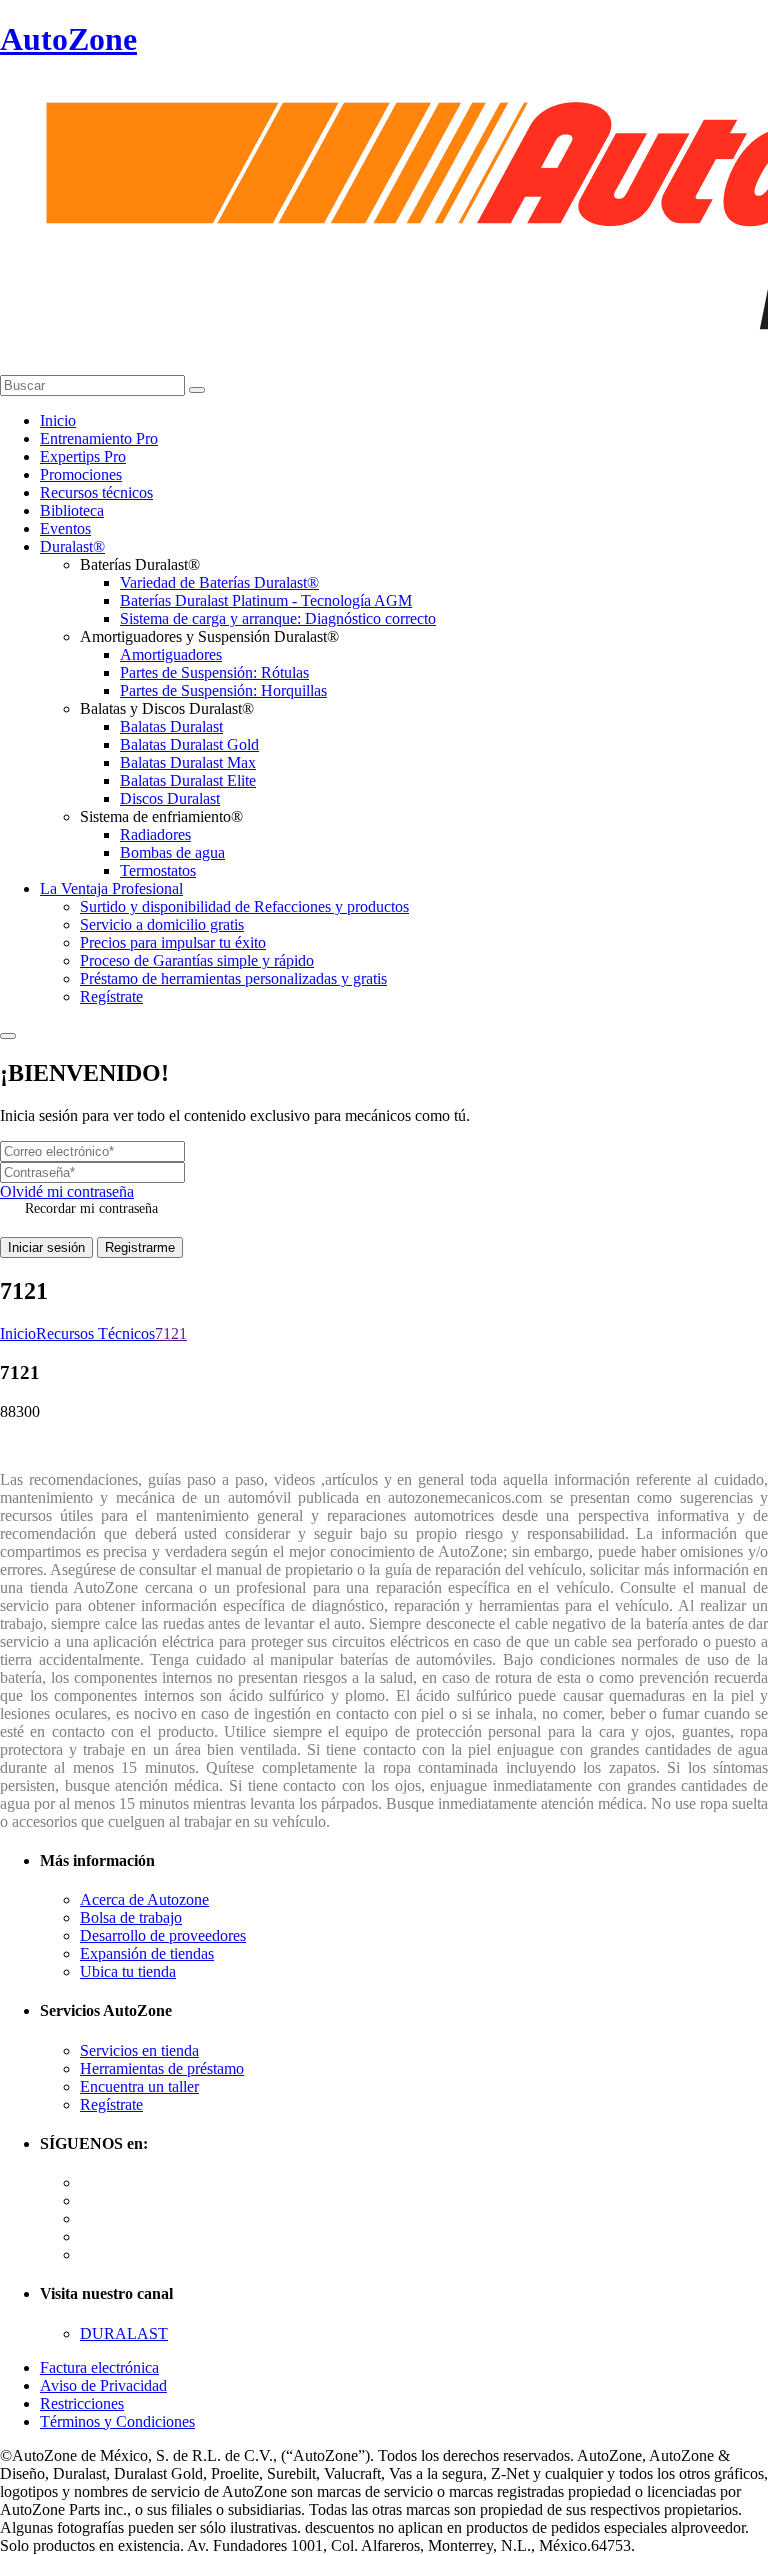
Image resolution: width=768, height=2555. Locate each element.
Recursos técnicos (96, 492)
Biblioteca (72, 510)
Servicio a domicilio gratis (162, 924)
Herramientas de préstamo (162, 2068)
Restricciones (82, 2403)
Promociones (81, 474)
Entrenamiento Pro (99, 438)
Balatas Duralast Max (188, 762)
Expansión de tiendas (147, 1953)
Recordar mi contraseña (91, 1208)
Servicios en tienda (139, 2050)
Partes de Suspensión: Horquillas (223, 690)
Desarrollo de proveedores (163, 1935)
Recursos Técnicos (95, 1333)
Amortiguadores (171, 654)
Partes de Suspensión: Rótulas (214, 672)
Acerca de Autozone (144, 1899)
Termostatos (158, 870)
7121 (171, 1333)
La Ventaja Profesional (111, 888)
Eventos (65, 528)
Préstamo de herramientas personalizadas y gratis (233, 978)
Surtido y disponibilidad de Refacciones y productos (244, 906)
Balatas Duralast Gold (189, 744)
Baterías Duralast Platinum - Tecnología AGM (266, 600)
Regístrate (111, 996)
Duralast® (72, 546)
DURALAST (124, 2333)
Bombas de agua (172, 852)
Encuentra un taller (139, 2086)
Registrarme (140, 1247)
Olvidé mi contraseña (67, 1191)
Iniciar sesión (46, 1247)
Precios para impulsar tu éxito (173, 942)
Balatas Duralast (171, 726)
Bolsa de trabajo (131, 1917)
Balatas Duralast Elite (188, 780)
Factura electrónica (99, 2367)
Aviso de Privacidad (103, 2385)
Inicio (58, 420)
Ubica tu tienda (128, 1971)
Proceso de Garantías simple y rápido (197, 960)
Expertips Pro (83, 456)
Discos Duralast (170, 798)
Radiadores (155, 834)
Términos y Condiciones (117, 2421)
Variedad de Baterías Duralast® (219, 582)
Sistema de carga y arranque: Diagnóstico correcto (278, 618)
